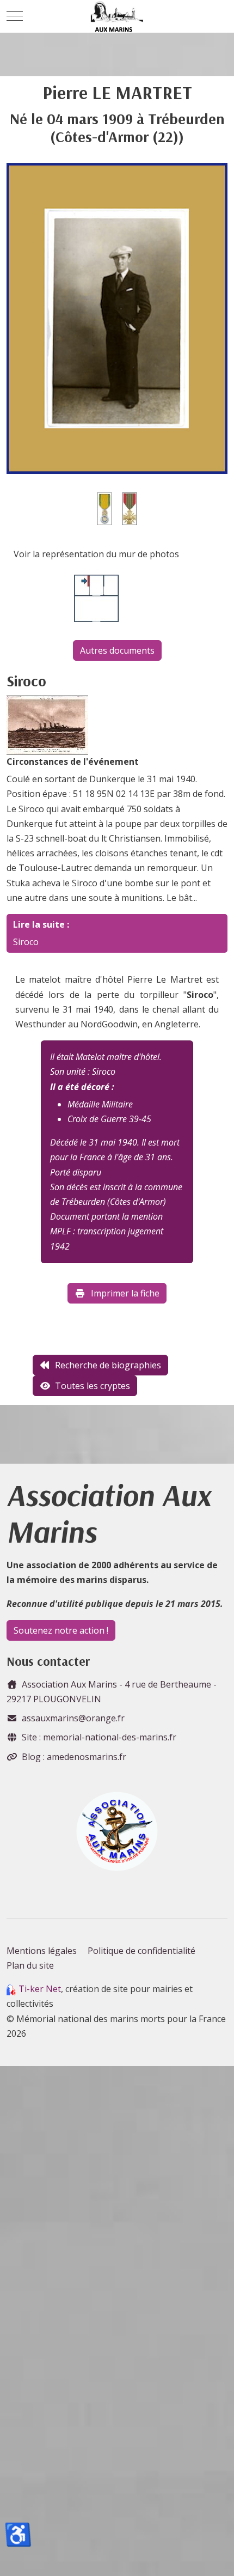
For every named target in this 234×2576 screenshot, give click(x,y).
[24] (47, 724)
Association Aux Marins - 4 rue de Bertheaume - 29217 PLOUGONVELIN (112, 1692)
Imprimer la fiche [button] (125, 1293)
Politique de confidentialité (141, 1951)
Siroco (26, 942)
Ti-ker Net (40, 1989)
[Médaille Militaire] (104, 508)
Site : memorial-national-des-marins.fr (99, 1737)
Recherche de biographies (108, 1365)
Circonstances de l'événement (73, 762)
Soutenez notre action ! (61, 1630)
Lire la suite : (41, 924)
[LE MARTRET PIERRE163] (117, 317)
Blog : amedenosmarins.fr (74, 1757)
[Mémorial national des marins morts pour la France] (117, 16)
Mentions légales (42, 1951)
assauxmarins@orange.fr (73, 1718)
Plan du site (30, 1965)
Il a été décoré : (82, 1087)
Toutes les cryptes (93, 1386)
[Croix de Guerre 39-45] (130, 508)
